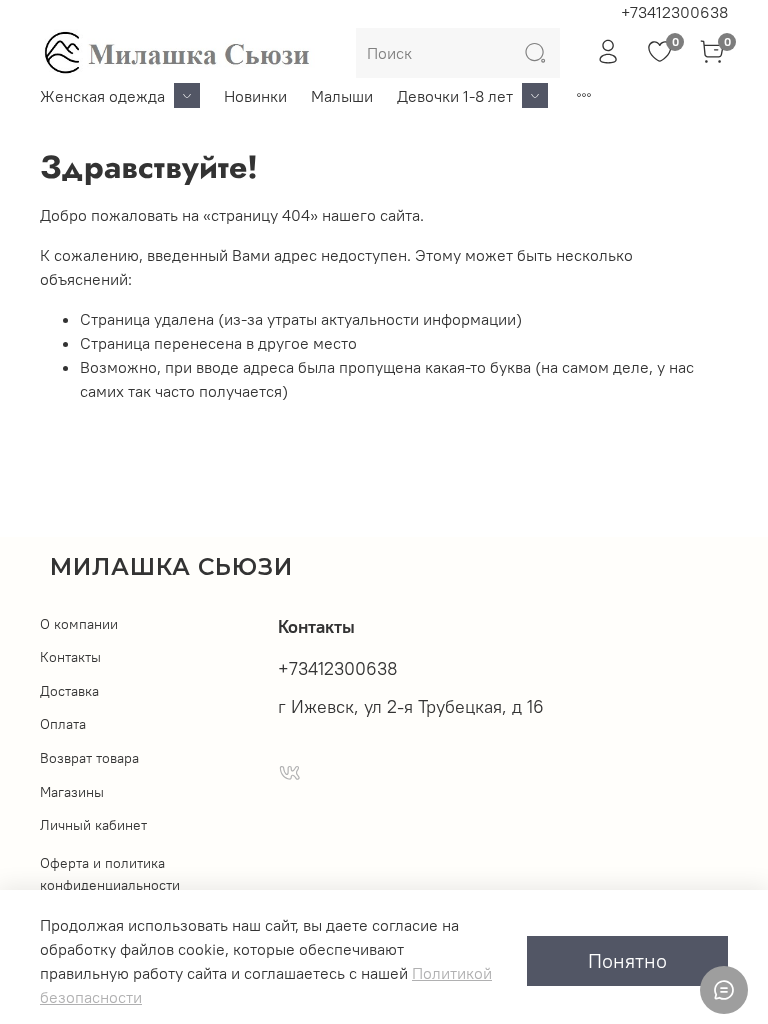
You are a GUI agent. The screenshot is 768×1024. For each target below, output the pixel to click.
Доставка (69, 691)
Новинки (255, 96)
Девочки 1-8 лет (455, 96)
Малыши (342, 96)
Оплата (63, 724)
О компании (79, 624)
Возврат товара (89, 758)
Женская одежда (102, 96)
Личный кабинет (93, 825)
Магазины (72, 792)
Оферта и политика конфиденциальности (110, 874)
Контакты (70, 657)
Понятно (627, 960)
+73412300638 (674, 12)
